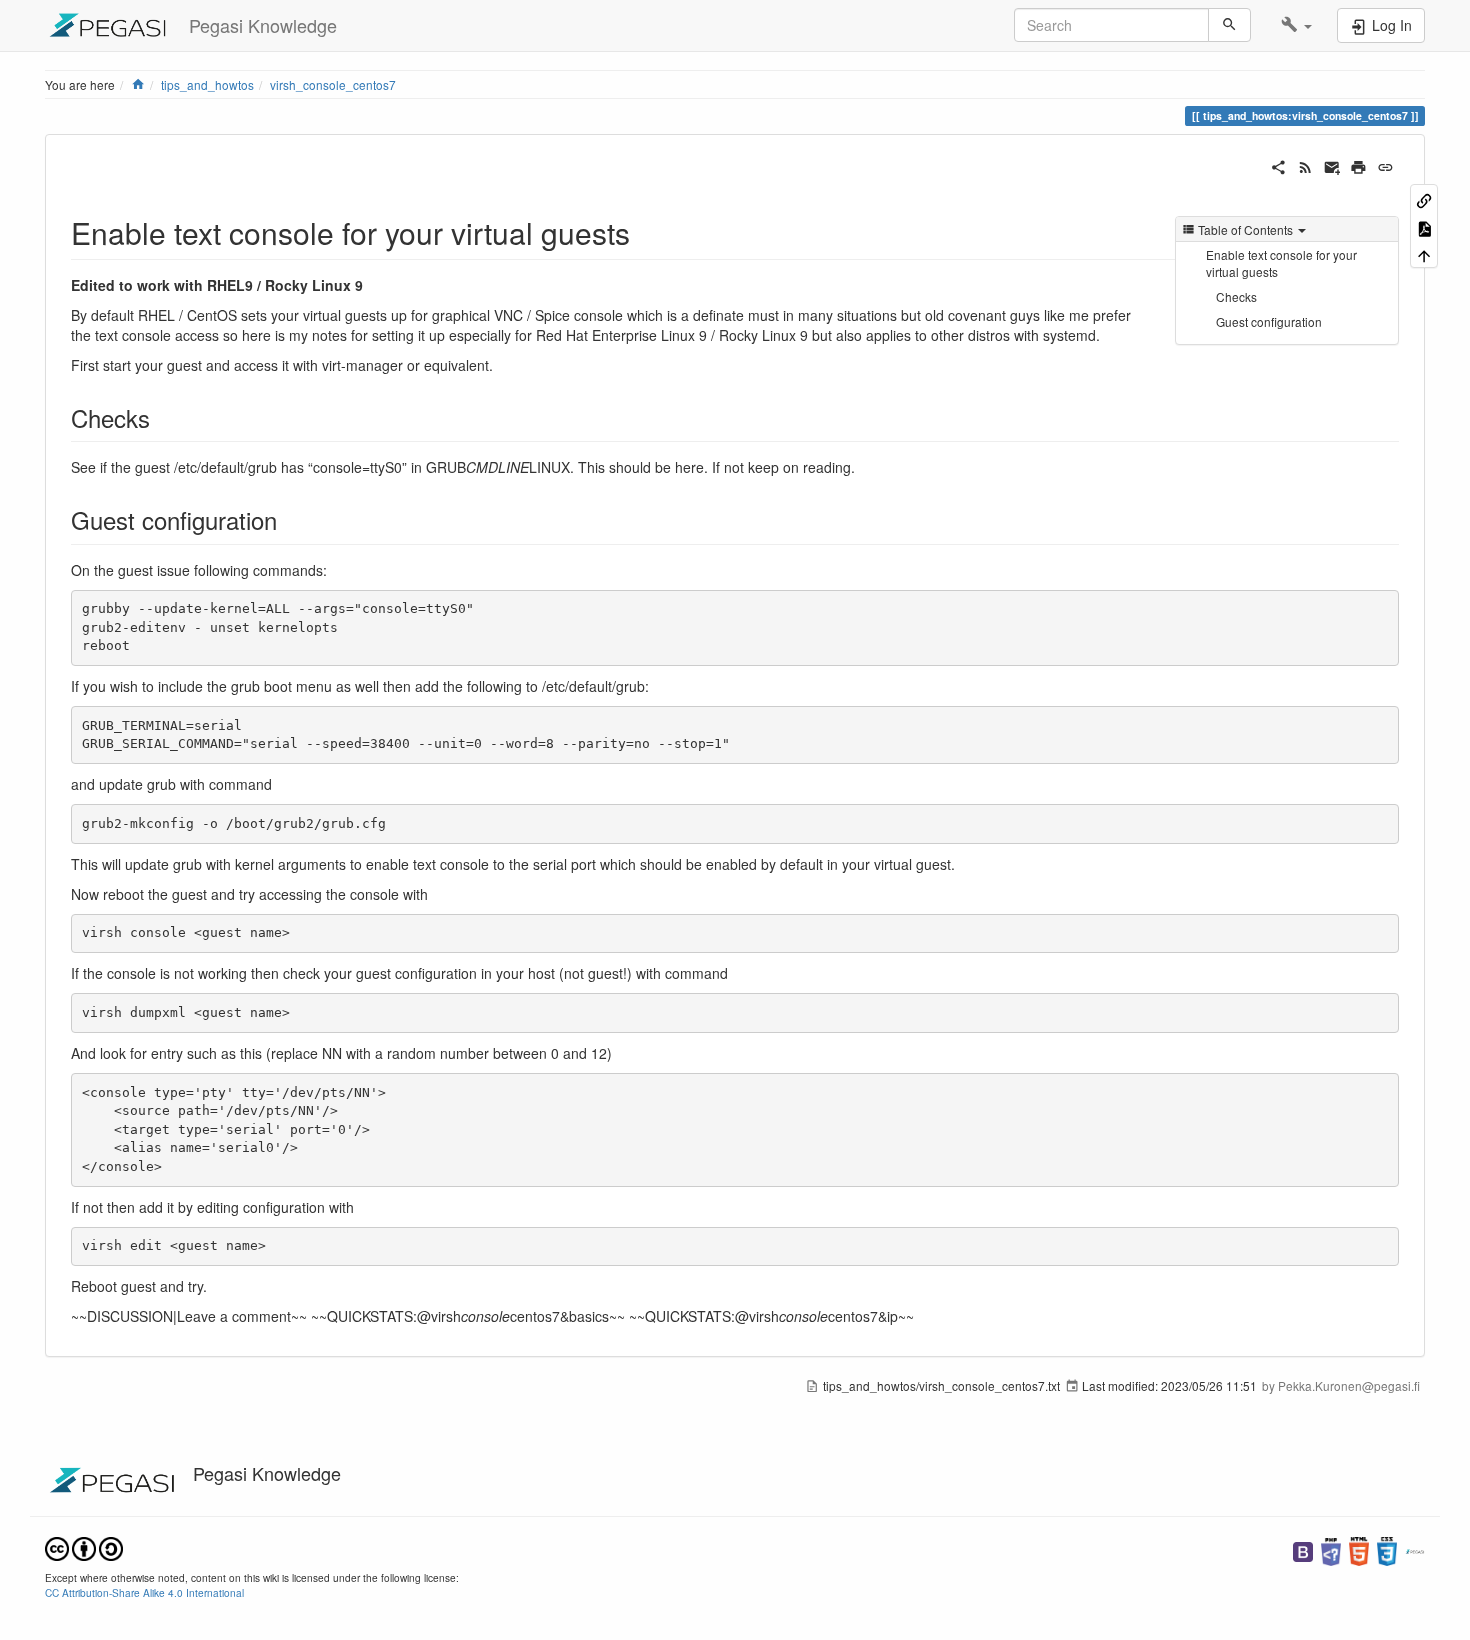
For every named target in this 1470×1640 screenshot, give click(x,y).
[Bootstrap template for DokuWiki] (1303, 1549)
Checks (1236, 296)
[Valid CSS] (1387, 1549)
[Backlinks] (1424, 199)
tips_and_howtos (207, 84)
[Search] (1229, 25)
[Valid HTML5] (1359, 1549)
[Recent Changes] (1305, 165)
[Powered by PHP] (1331, 1549)
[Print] (1358, 165)
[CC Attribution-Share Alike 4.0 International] (84, 1547)
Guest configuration (1269, 321)
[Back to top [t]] (1424, 254)
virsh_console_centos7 (333, 84)
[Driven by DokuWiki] (1415, 1549)
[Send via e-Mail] (1332, 165)
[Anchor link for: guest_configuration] (289, 519)
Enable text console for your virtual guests (1281, 263)
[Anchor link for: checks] (162, 417)
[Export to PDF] (1424, 226)
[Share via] (1278, 165)
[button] (1296, 25)
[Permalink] (1385, 165)
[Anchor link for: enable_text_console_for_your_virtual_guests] (645, 232)
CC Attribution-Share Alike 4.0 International (144, 1592)
